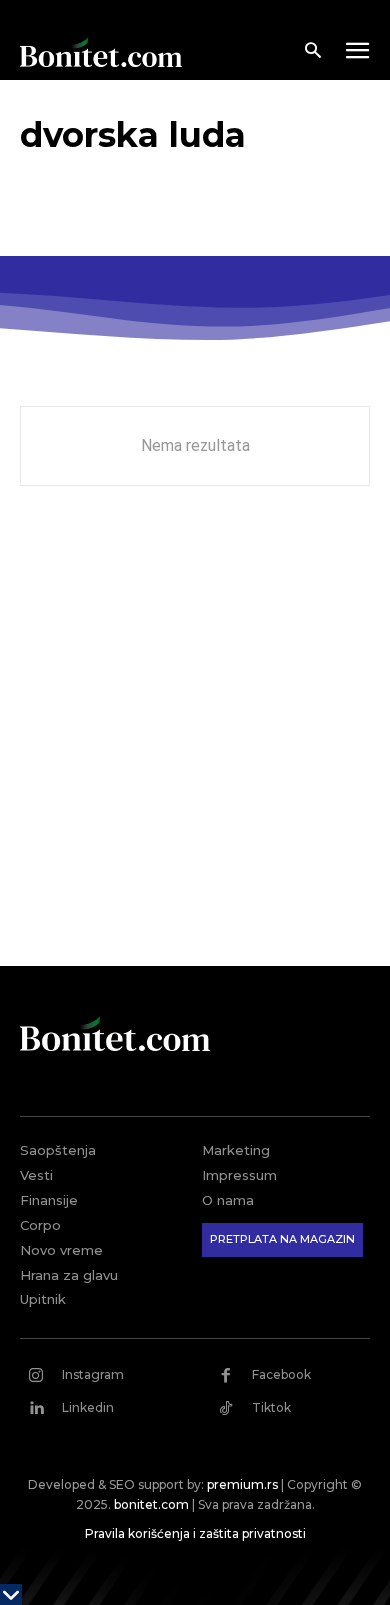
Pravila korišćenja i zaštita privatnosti (195, 1533)
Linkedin (88, 1407)
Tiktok (271, 1407)
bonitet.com (151, 1504)
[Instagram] (36, 1375)
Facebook (281, 1374)
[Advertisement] (195, 741)
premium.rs (242, 1484)
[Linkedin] (36, 1408)
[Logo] (101, 52)
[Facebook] (226, 1375)
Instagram (93, 1374)
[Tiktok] (226, 1408)
